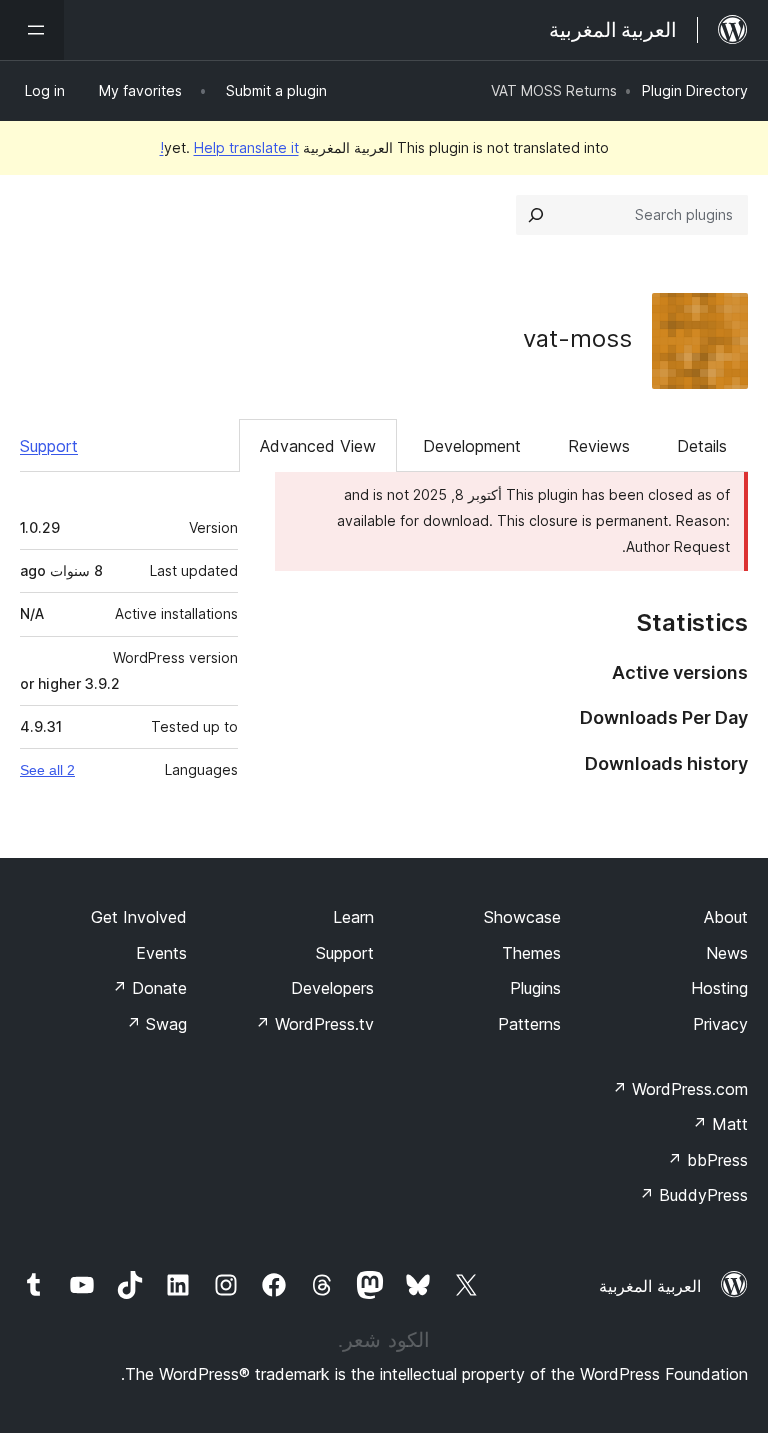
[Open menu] (32, 30)
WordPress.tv (314, 1024)
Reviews (599, 446)
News (727, 953)
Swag (156, 1024)
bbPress (707, 1160)
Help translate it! (229, 147)
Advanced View (318, 446)
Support (49, 446)
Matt (720, 1124)
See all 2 (47, 770)
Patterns (529, 1024)
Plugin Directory (695, 90)
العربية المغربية (650, 1286)
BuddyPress (693, 1195)
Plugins (535, 988)
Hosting (719, 988)
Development (472, 446)
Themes (531, 953)
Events (161, 953)
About (726, 917)
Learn (353, 917)
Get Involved (139, 917)
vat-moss (577, 338)
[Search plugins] (536, 215)
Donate (149, 988)
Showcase (522, 917)
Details (702, 446)
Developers (332, 988)
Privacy (720, 1024)
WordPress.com (680, 1089)
